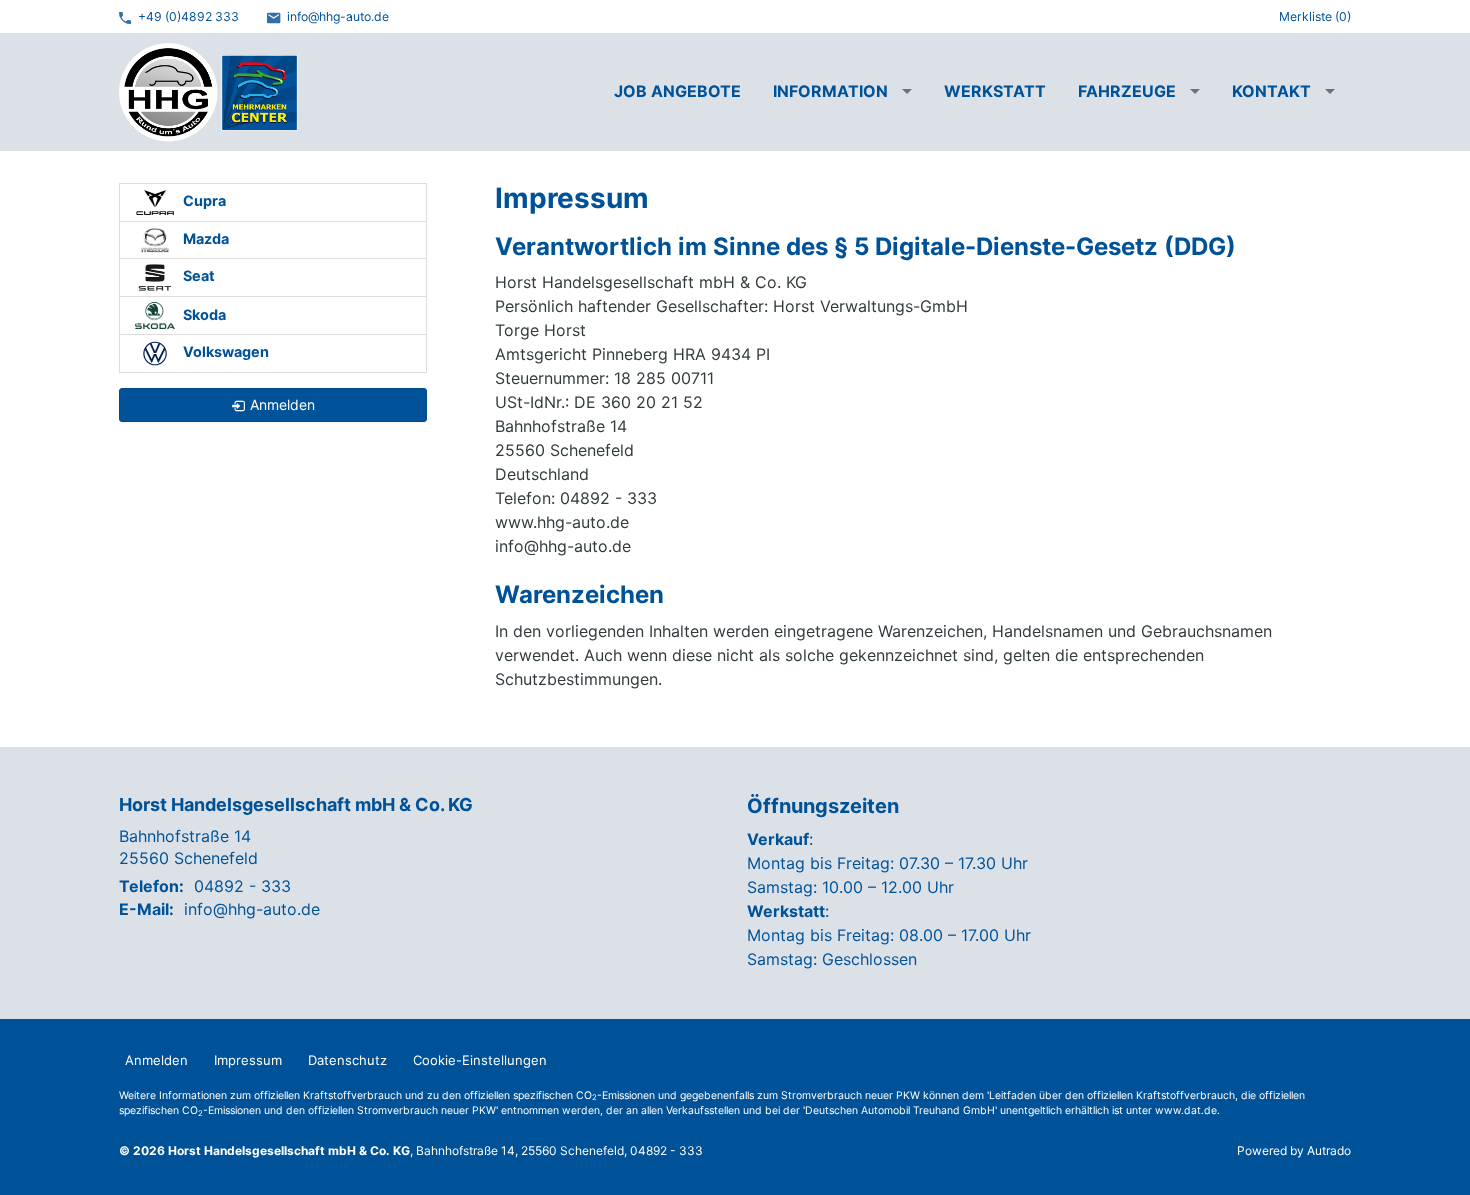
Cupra (203, 200)
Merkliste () (1315, 16)
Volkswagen (224, 351)
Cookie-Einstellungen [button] (480, 1060)
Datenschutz (347, 1060)
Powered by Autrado (1294, 1150)
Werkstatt (995, 91)
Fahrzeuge (1127, 91)
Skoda (203, 313)
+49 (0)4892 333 (187, 16)
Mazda (204, 238)
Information (830, 91)
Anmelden (156, 1060)
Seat (197, 275)
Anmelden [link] (282, 404)
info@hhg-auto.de (336, 16)
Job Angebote (677, 91)
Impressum (248, 1060)
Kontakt (1271, 91)
